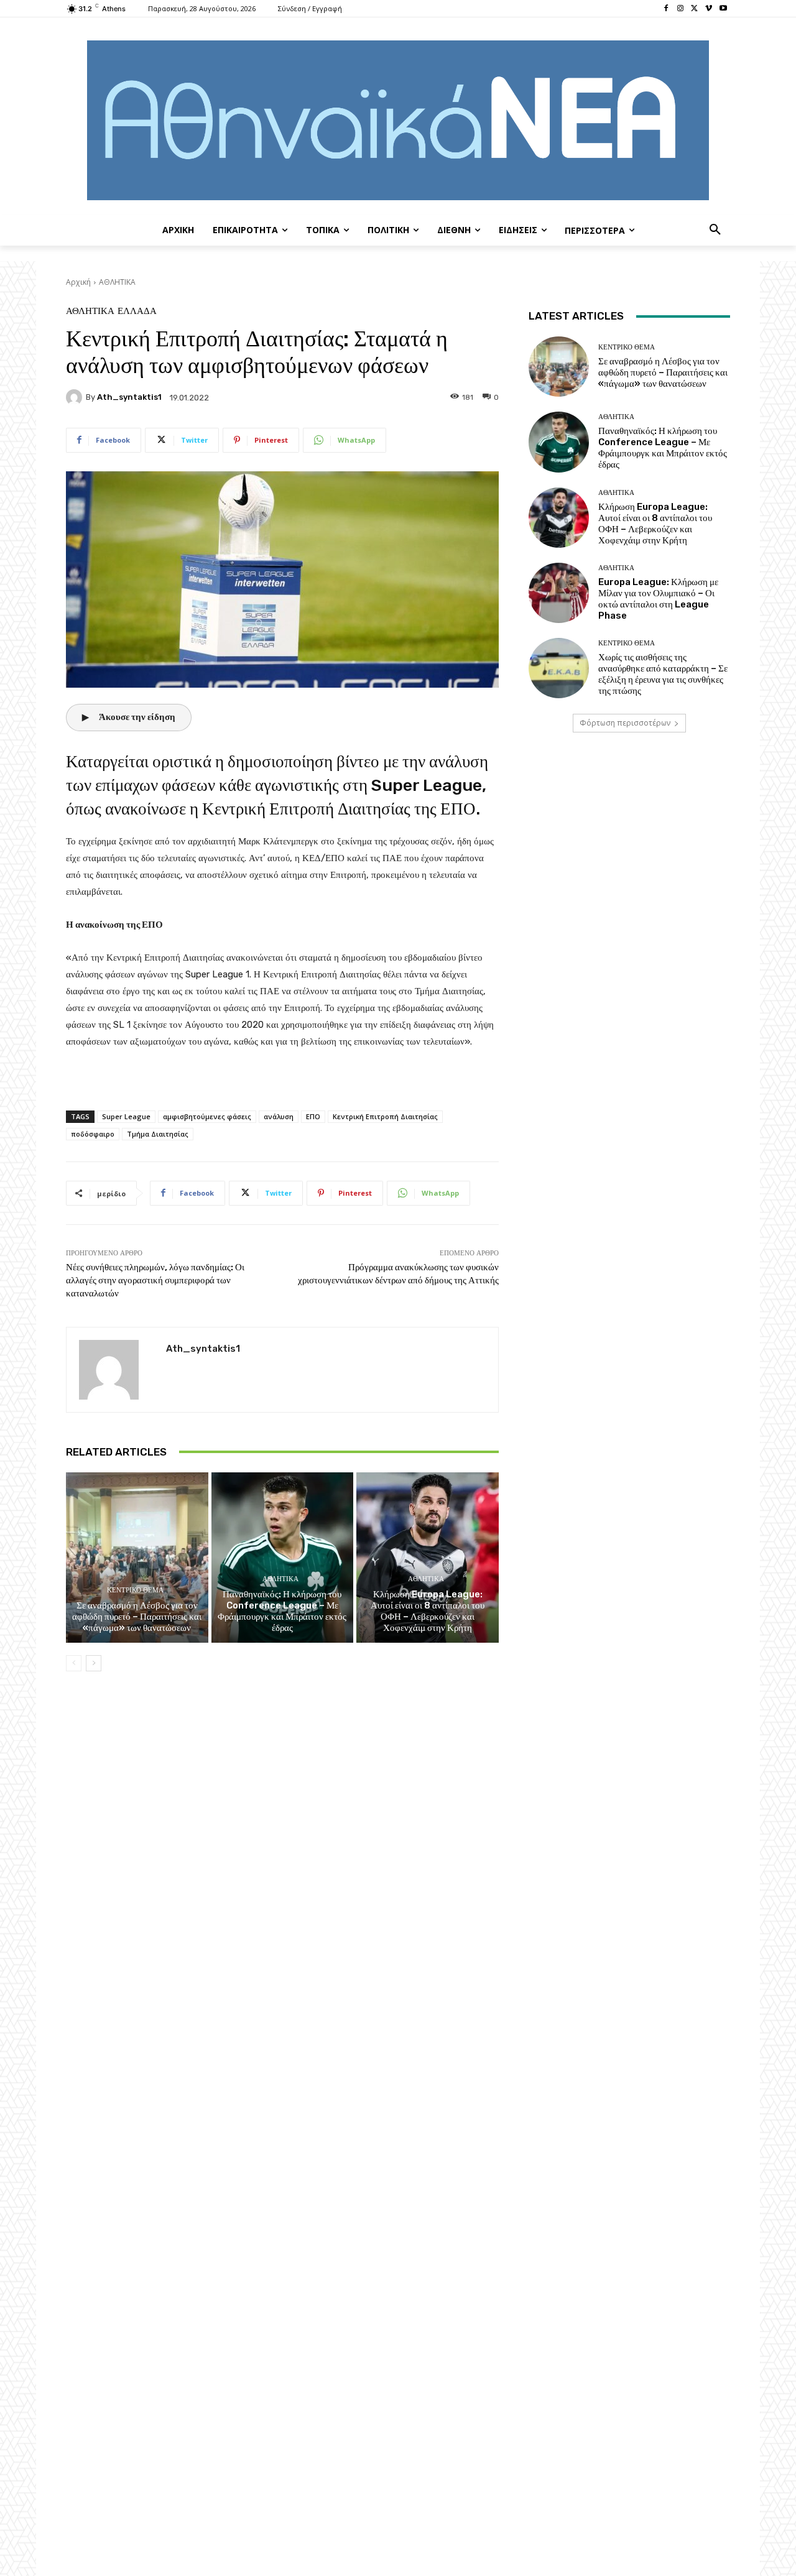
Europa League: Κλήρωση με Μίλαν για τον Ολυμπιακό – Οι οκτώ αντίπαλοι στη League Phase (658, 599)
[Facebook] (666, 9)
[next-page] (94, 1663)
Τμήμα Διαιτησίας (158, 1134)
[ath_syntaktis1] (76, 397)
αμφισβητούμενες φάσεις (207, 1116)
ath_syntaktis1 (129, 397)
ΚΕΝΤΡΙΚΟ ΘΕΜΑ (135, 1590)
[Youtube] (723, 9)
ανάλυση (279, 1116)
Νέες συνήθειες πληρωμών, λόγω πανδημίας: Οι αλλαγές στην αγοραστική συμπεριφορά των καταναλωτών (155, 1280)
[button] (715, 230)
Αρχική (78, 282)
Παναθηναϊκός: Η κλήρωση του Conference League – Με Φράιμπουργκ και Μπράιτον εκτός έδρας (282, 1611)
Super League (126, 1116)
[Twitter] (695, 9)
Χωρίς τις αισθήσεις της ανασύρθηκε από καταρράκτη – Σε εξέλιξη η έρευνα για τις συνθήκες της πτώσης (663, 674)
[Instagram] (681, 9)
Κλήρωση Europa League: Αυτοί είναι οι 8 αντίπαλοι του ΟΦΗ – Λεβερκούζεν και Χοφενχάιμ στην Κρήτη (428, 1611)
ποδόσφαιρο (93, 1134)
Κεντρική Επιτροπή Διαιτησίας (385, 1116)
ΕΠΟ (313, 1116)
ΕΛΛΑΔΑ (137, 311)
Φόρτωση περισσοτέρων (625, 723)
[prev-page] (74, 1663)
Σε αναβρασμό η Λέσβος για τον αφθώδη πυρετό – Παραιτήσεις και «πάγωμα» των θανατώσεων (137, 1617)
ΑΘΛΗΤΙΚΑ (117, 282)
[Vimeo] (709, 9)
